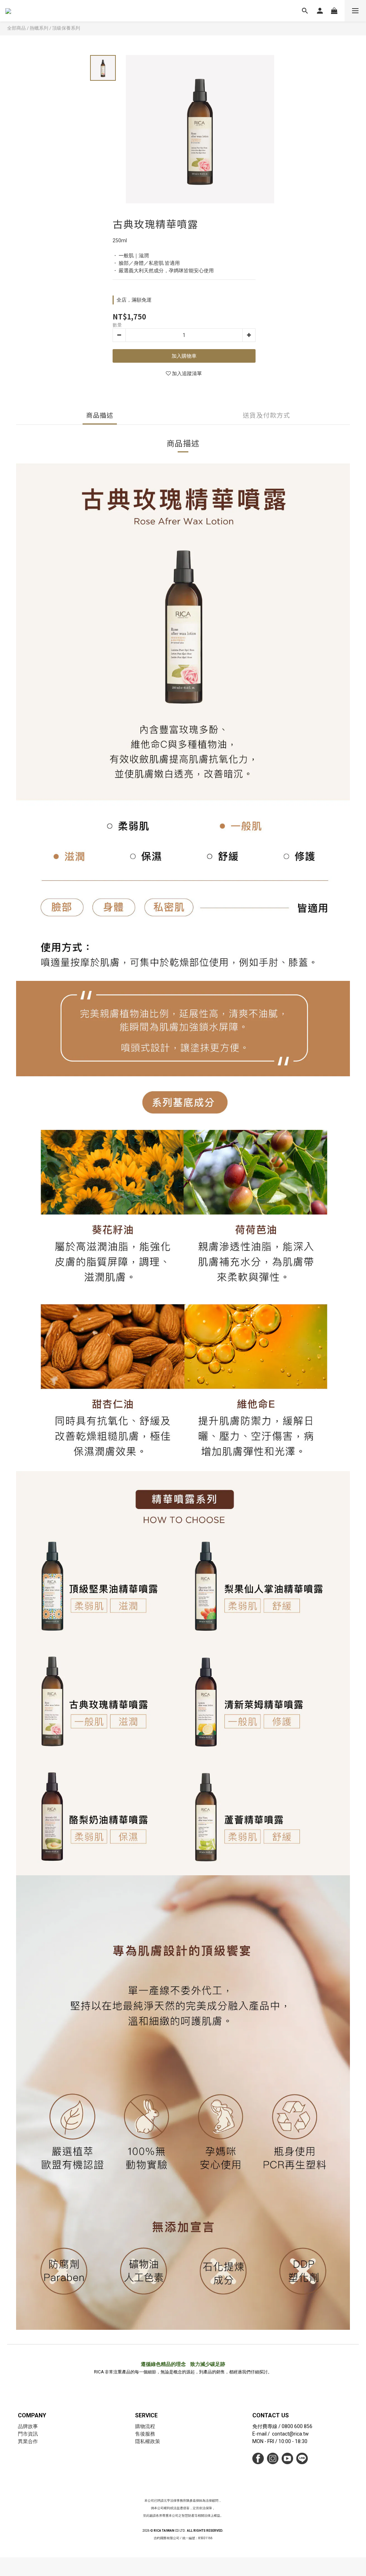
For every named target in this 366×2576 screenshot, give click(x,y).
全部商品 (16, 28)
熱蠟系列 (39, 28)
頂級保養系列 (66, 28)
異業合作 (28, 2441)
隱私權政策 (148, 2441)
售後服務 (145, 2434)
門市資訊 (28, 2434)
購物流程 (145, 2426)
